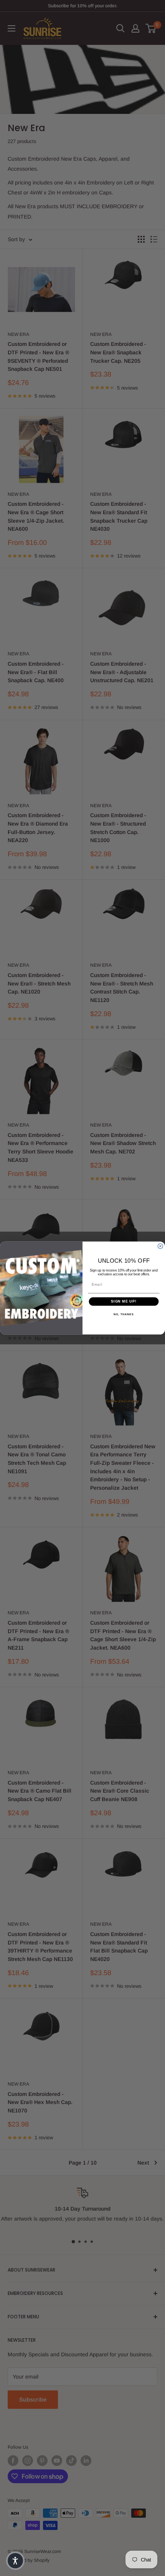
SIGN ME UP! (124, 1302)
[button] (15, 2561)
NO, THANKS (124, 1314)
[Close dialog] (160, 1246)
